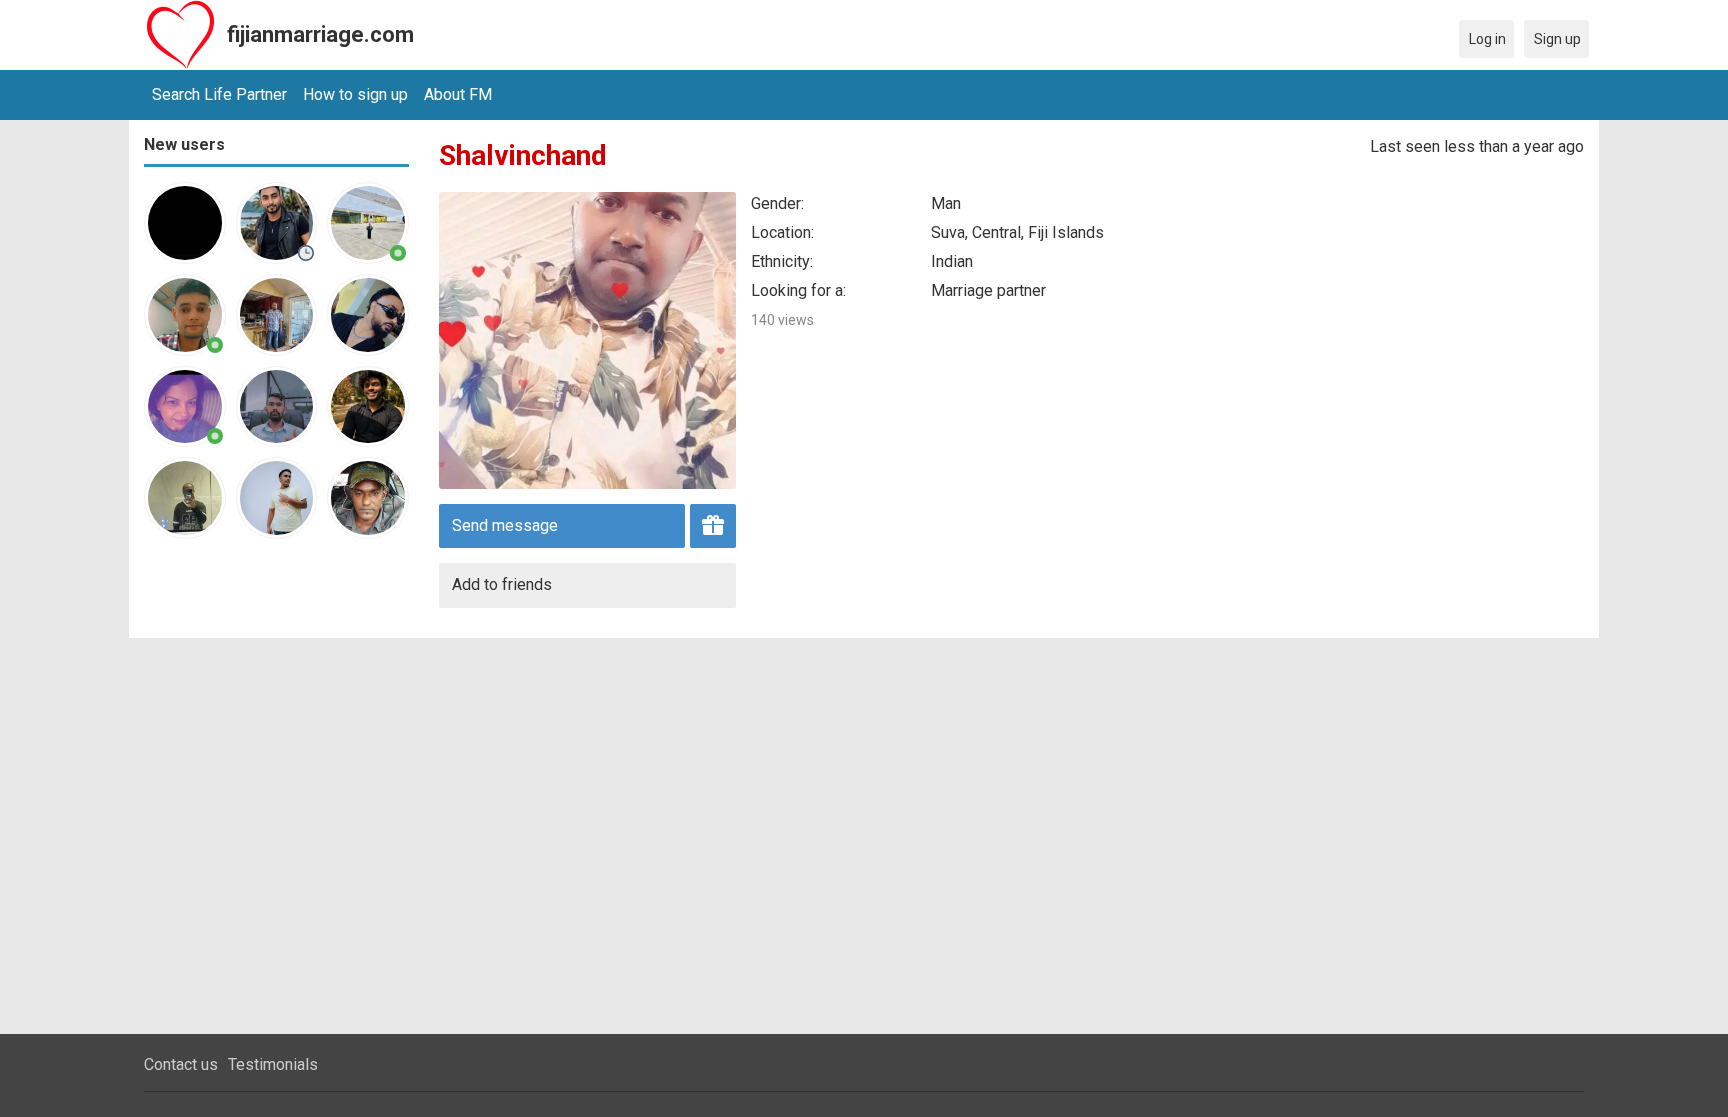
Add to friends (502, 584)
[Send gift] (713, 526)
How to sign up (355, 94)
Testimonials (273, 1064)
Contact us (181, 1064)
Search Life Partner (219, 94)
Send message (505, 525)
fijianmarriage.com (320, 34)
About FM (458, 94)
